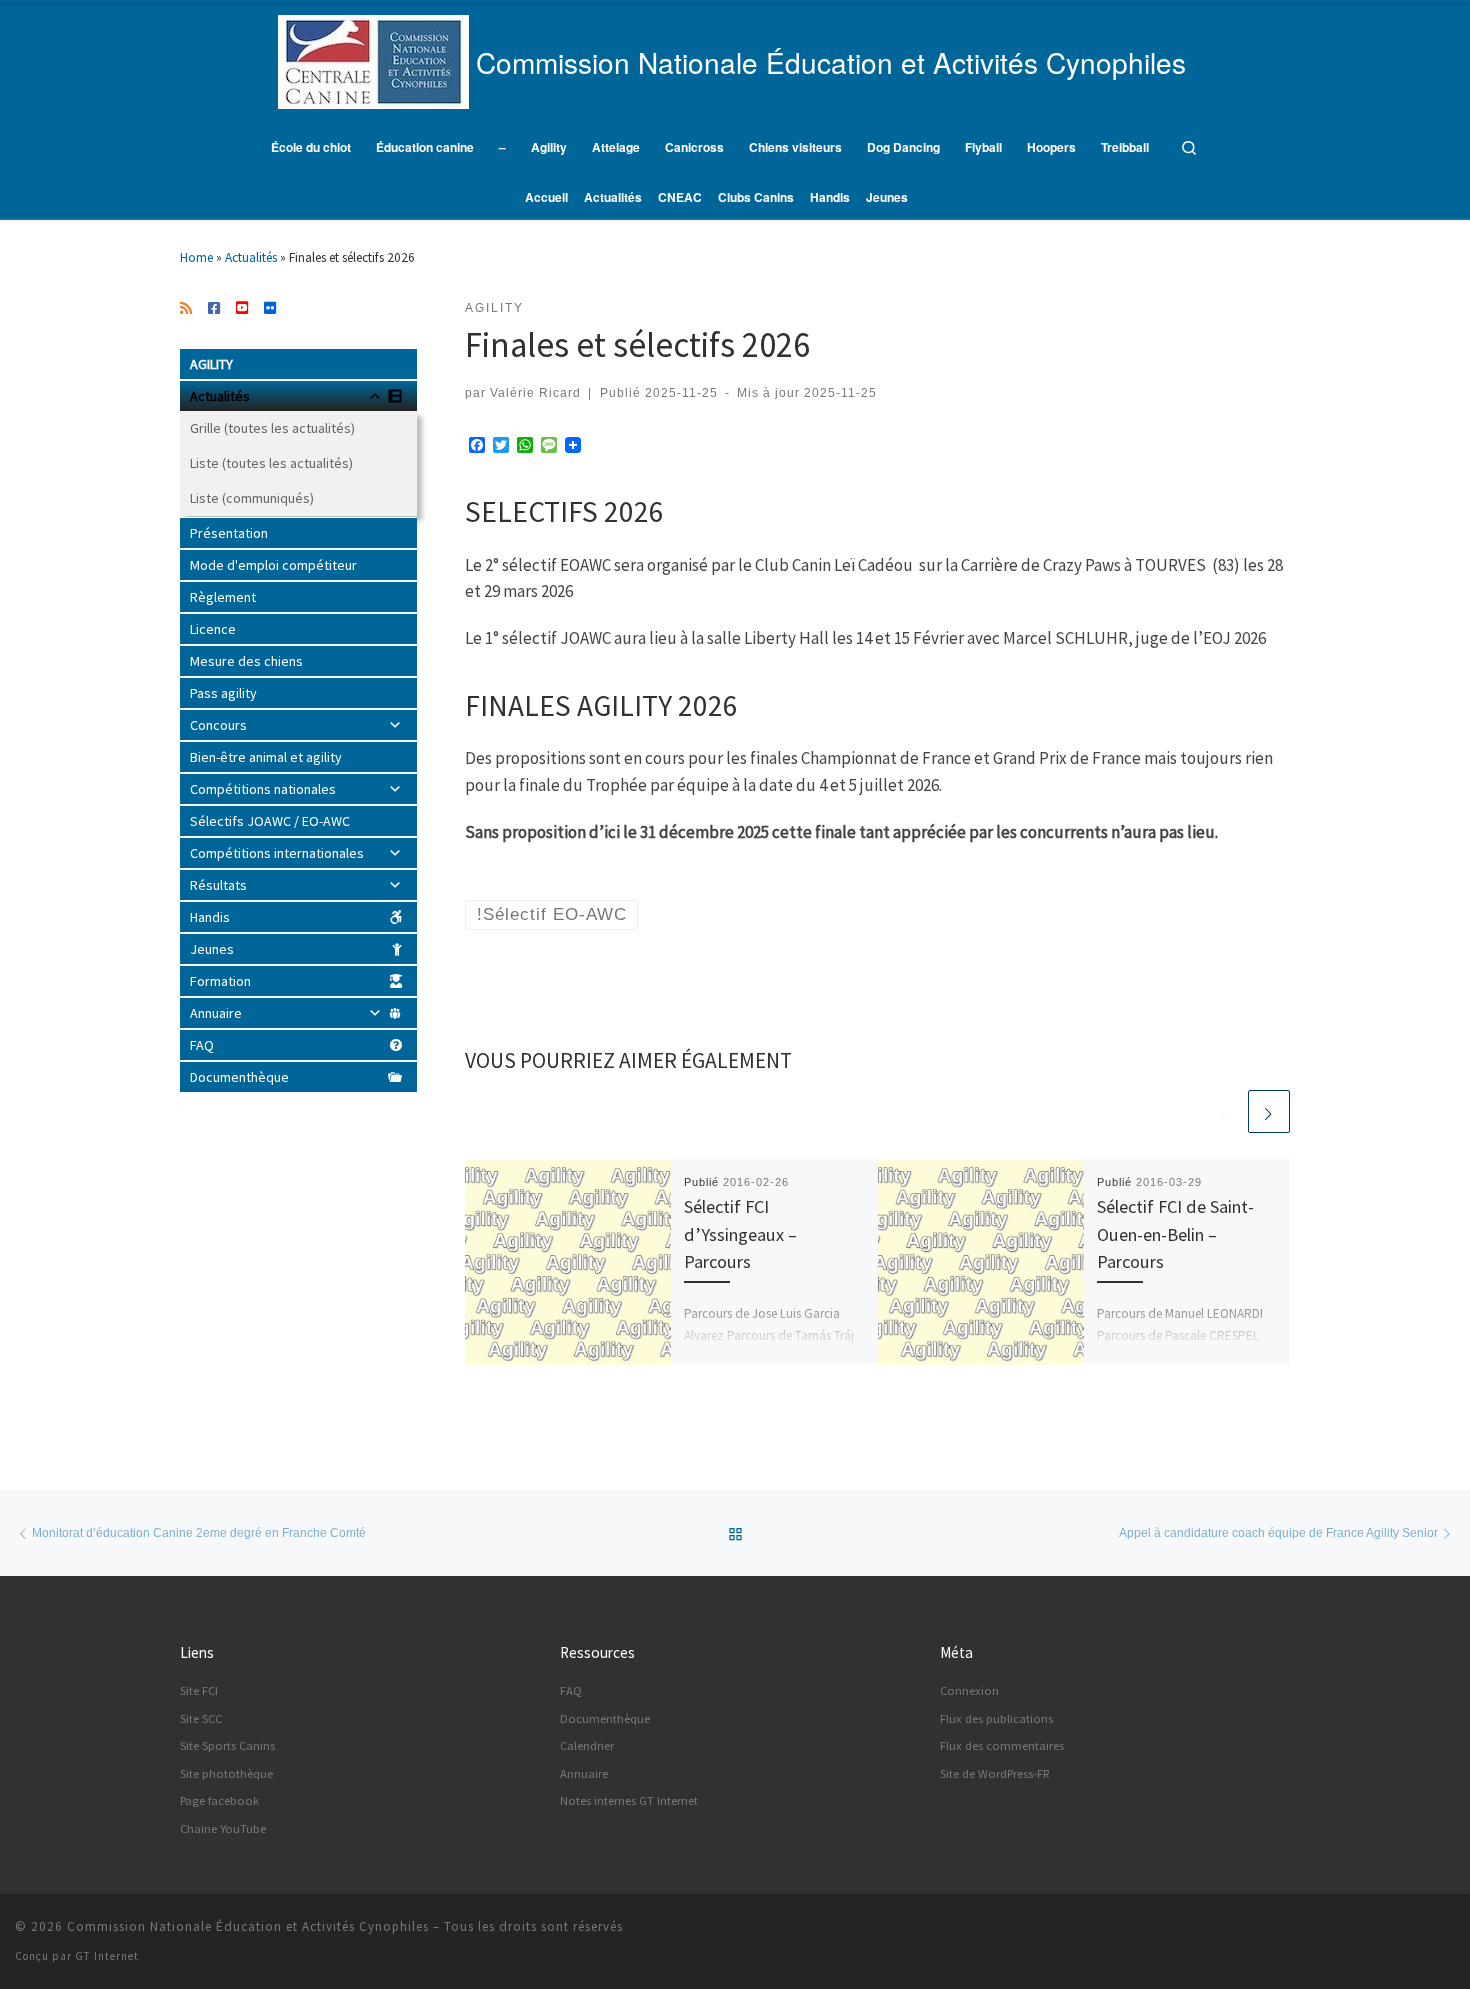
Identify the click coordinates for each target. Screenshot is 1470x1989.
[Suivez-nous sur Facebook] (214, 309)
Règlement (223, 597)
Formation (220, 981)
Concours (218, 725)
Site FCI (199, 1690)
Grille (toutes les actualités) (272, 428)
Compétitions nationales (263, 789)
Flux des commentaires (1002, 1745)
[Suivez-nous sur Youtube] (242, 309)
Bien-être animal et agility (266, 757)
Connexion (969, 1690)
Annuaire (216, 1013)
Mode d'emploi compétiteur (273, 565)
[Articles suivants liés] (1269, 1111)
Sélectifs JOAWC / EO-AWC (270, 821)
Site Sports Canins (227, 1745)
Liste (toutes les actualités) (271, 463)
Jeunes (212, 949)
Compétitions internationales (277, 853)
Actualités (251, 257)
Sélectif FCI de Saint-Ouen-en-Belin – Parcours (1175, 1234)
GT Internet (107, 1956)
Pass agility (223, 693)
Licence (213, 629)
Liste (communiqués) (252, 498)
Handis (210, 917)
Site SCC (201, 1718)
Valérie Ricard (535, 392)
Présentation (229, 533)
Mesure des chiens (246, 661)
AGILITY (211, 364)
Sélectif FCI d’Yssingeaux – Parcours (740, 1234)
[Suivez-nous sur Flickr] (270, 309)
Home (196, 257)
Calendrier (587, 1745)
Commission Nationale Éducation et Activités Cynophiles (248, 1926)
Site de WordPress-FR (995, 1773)
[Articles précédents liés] (1224, 1111)
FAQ (202, 1045)
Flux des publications (996, 1718)
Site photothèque (226, 1773)
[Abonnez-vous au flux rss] (186, 309)
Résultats (218, 885)
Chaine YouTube (223, 1828)
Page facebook (219, 1800)
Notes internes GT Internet (629, 1800)
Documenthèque (239, 1077)
